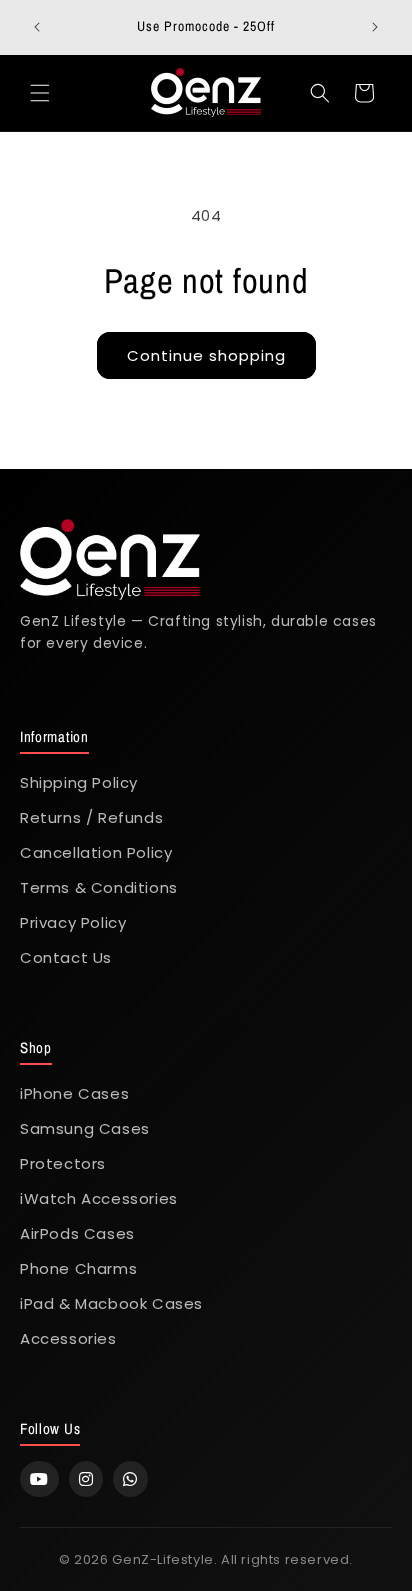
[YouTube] (39, 1479)
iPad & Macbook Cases (111, 1303)
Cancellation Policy (96, 852)
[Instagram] (86, 1479)
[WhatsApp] (130, 1479)
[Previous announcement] (37, 27)
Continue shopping (206, 355)
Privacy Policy (73, 922)
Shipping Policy (79, 782)
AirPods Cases (77, 1233)
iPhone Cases (74, 1093)
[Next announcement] (375, 27)
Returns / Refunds (91, 817)
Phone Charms (78, 1268)
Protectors (63, 1163)
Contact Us (66, 957)
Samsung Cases (85, 1128)
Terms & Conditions (99, 887)
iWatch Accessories (99, 1198)
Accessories (68, 1338)
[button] (40, 93)
